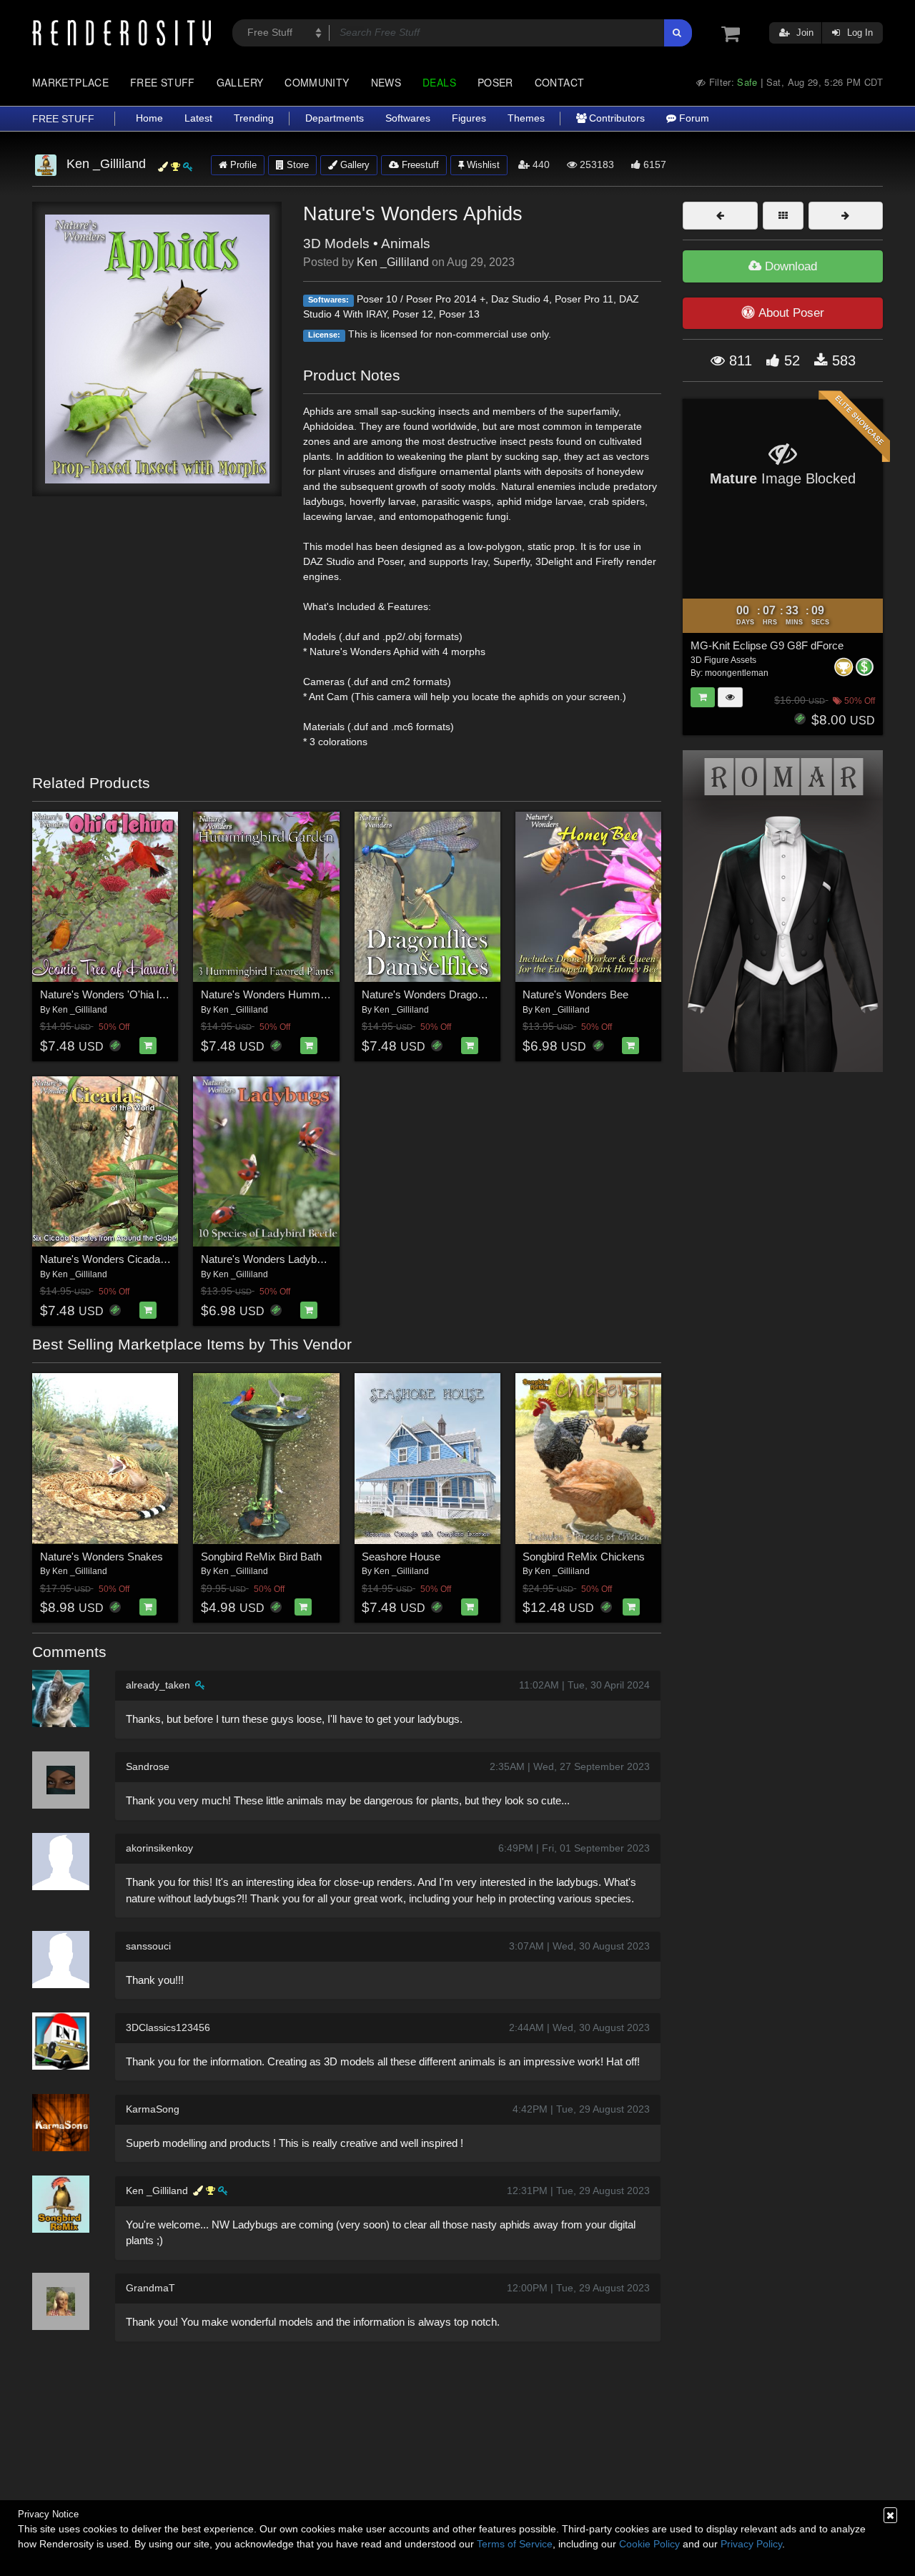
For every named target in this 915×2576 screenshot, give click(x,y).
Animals (406, 244)
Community (317, 82)
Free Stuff (163, 82)
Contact (560, 82)
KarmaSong (153, 2109)
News (386, 82)
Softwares (408, 118)
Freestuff (419, 165)
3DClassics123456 (168, 2027)
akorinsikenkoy (159, 1848)
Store (296, 165)
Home (149, 118)
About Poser (791, 313)
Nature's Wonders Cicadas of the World (132, 1259)
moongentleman (737, 673)
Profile (242, 165)
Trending (254, 118)
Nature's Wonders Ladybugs (267, 1259)
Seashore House (401, 1557)
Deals (439, 82)
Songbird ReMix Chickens (584, 1557)
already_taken (158, 1685)
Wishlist (482, 165)
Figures (469, 118)
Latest (198, 118)
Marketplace (70, 82)
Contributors (615, 118)
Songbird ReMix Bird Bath (261, 1557)
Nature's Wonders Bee (575, 994)
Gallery (240, 82)
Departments (335, 118)
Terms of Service (515, 2544)
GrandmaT (150, 2288)
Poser (495, 82)
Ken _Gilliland (393, 262)
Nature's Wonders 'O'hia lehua (111, 994)
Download (789, 266)
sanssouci (148, 1946)
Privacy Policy (751, 2544)
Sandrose (148, 1766)
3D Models (336, 244)
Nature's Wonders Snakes (102, 1557)
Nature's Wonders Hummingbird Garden (295, 994)
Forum (693, 118)
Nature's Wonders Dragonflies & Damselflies (466, 994)
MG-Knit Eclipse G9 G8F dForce (767, 645)
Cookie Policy (649, 2544)
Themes (526, 118)
